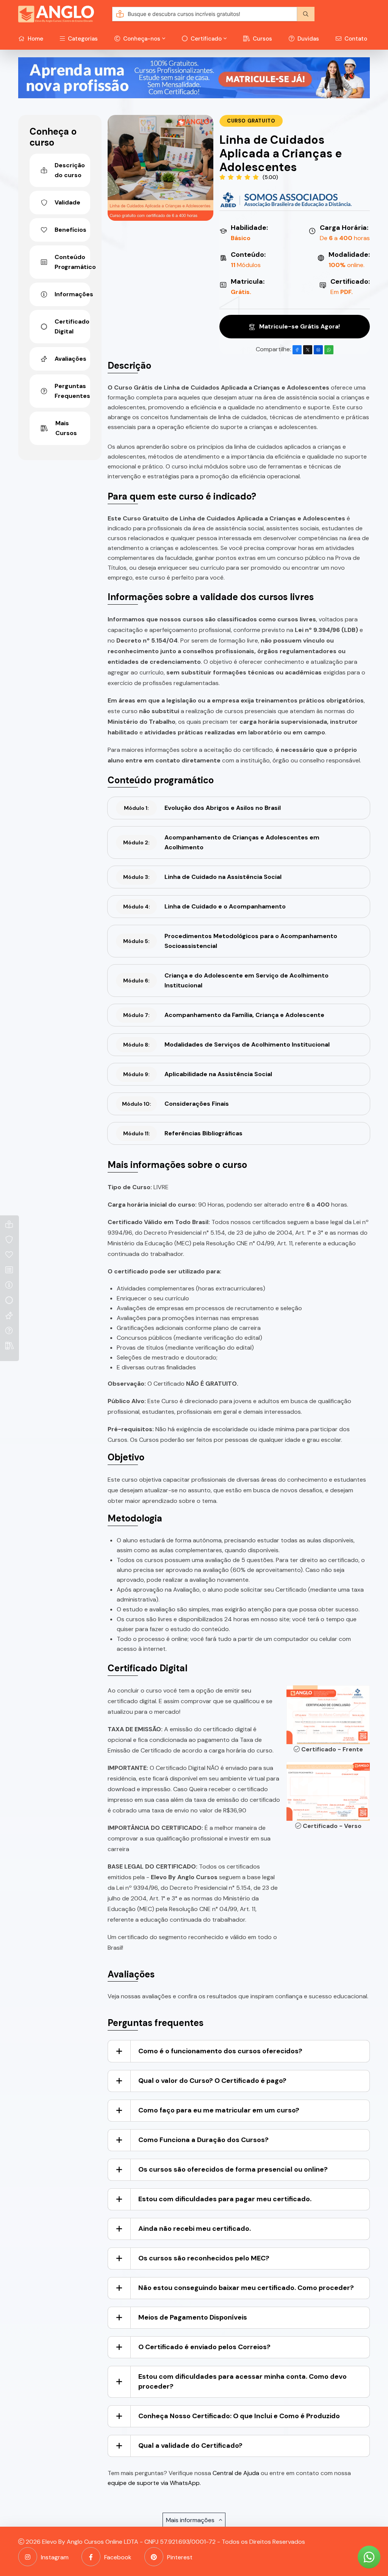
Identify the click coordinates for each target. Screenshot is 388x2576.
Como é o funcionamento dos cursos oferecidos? (220, 2051)
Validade (67, 202)
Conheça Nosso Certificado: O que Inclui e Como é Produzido (239, 2416)
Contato (355, 39)
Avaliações (70, 359)
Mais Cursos (66, 428)
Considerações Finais (176, 1104)
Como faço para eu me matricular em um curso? (219, 2110)
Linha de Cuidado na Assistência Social (202, 877)
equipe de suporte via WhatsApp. (154, 2483)
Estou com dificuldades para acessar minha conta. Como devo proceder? (242, 2381)
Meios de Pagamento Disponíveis (193, 2317)
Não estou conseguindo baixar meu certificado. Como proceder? (246, 2288)
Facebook (118, 2557)
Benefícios (70, 230)
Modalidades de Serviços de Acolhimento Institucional (226, 1044)
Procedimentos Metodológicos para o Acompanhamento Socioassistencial (230, 941)
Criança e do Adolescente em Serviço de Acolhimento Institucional (226, 980)
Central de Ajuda (236, 2473)
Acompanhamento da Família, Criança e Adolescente (224, 1015)
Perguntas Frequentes (72, 391)
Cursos (262, 39)
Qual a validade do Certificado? (190, 2446)
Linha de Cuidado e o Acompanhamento (205, 906)
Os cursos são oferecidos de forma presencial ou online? (233, 2169)
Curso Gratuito (251, 121)
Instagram (55, 2557)
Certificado (205, 39)
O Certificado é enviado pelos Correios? (204, 2347)
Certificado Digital (72, 326)
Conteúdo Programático (72, 262)
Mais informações (191, 2520)
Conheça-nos (141, 39)
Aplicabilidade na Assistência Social (198, 1074)
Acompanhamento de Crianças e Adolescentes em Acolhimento (221, 842)
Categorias (82, 39)
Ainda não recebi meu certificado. (195, 2229)
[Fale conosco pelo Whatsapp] (369, 2557)
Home (35, 39)
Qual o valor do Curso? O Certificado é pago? (212, 2081)
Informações (72, 294)
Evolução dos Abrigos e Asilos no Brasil (202, 808)
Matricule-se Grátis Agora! (299, 326)
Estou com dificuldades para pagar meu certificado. (225, 2199)
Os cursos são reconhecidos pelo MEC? (204, 2258)
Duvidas (307, 39)
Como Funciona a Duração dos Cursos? (203, 2140)
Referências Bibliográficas (183, 1133)
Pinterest (180, 2557)
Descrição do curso (70, 170)
